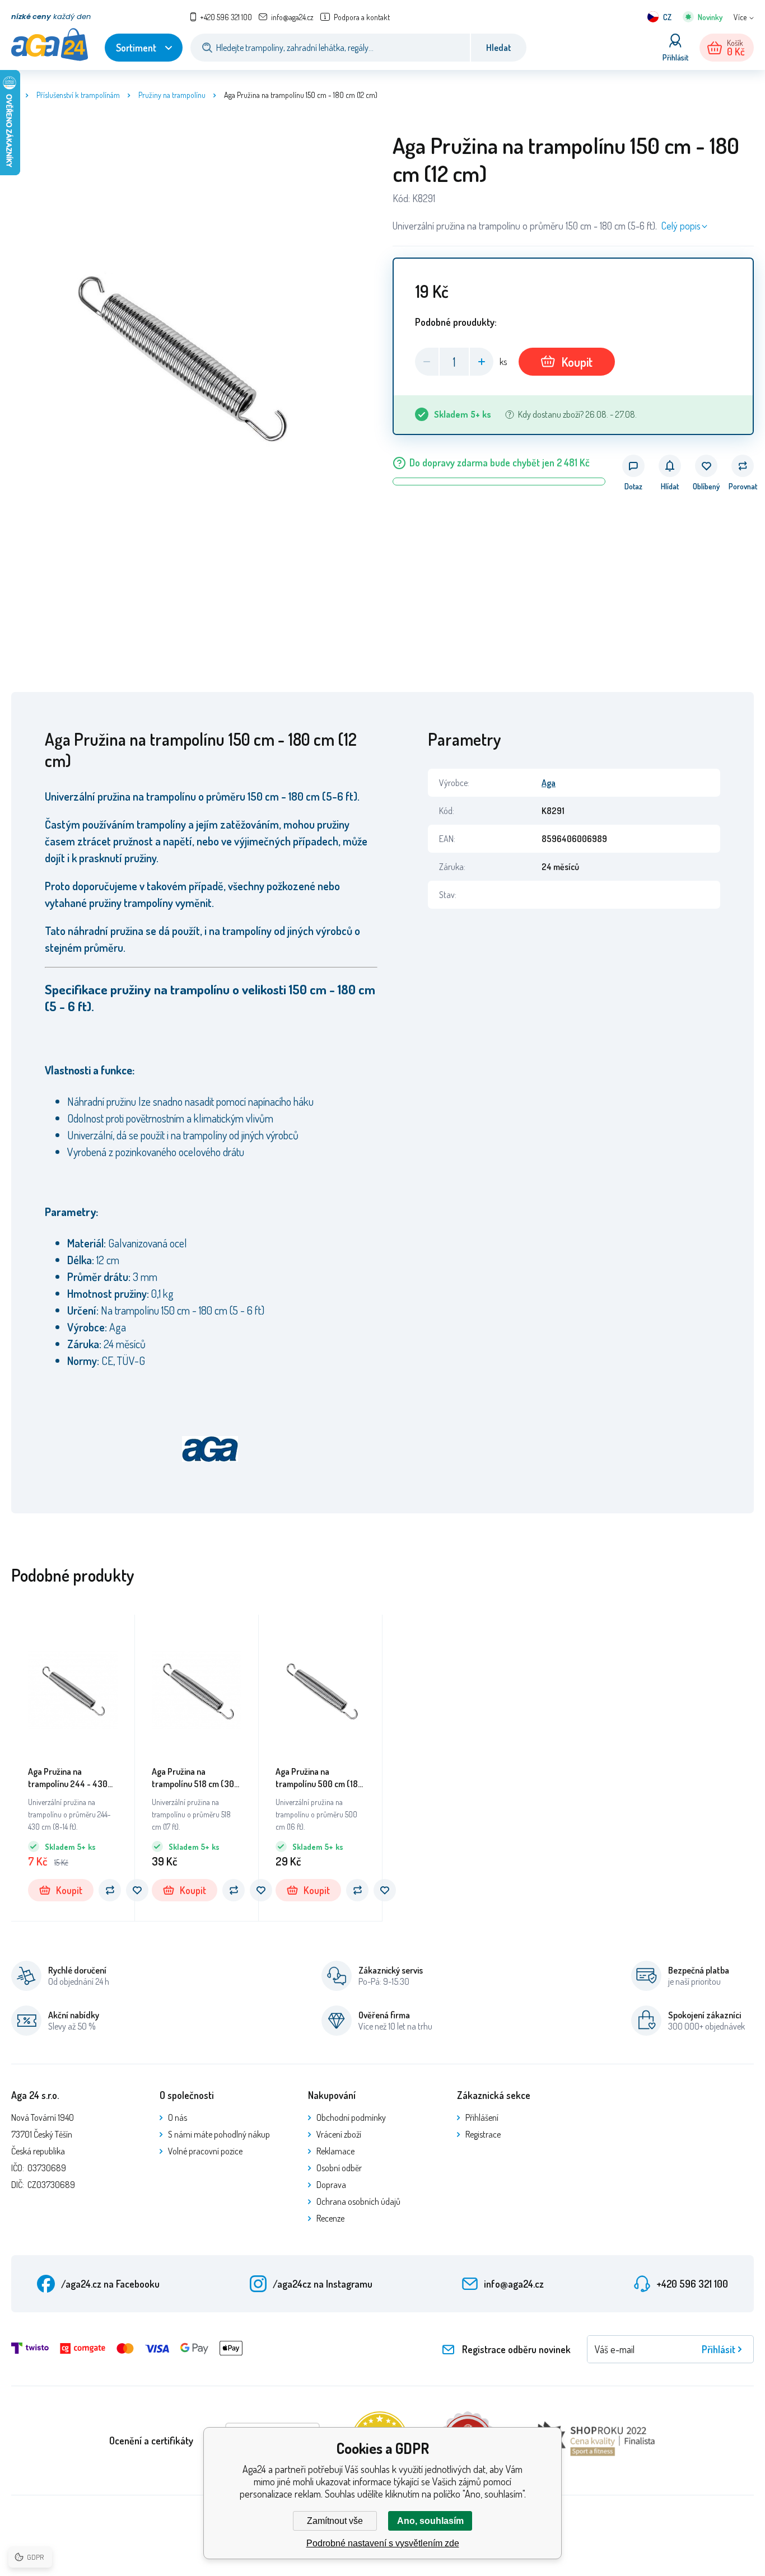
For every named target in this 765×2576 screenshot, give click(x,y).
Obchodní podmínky (351, 2117)
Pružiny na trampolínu (172, 95)
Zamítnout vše (335, 2521)
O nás (178, 2117)
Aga (549, 783)
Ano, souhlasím (430, 2521)
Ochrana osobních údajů (358, 2201)
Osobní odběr (339, 2168)
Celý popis (681, 226)
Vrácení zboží (339, 2134)
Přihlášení (482, 2117)
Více (740, 17)
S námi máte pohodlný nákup (219, 2134)
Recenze (330, 2218)
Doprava (331, 2185)
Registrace (483, 2134)
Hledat (499, 48)
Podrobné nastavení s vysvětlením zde (383, 2543)
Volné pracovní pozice (205, 2151)
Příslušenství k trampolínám (78, 95)
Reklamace (335, 2151)
